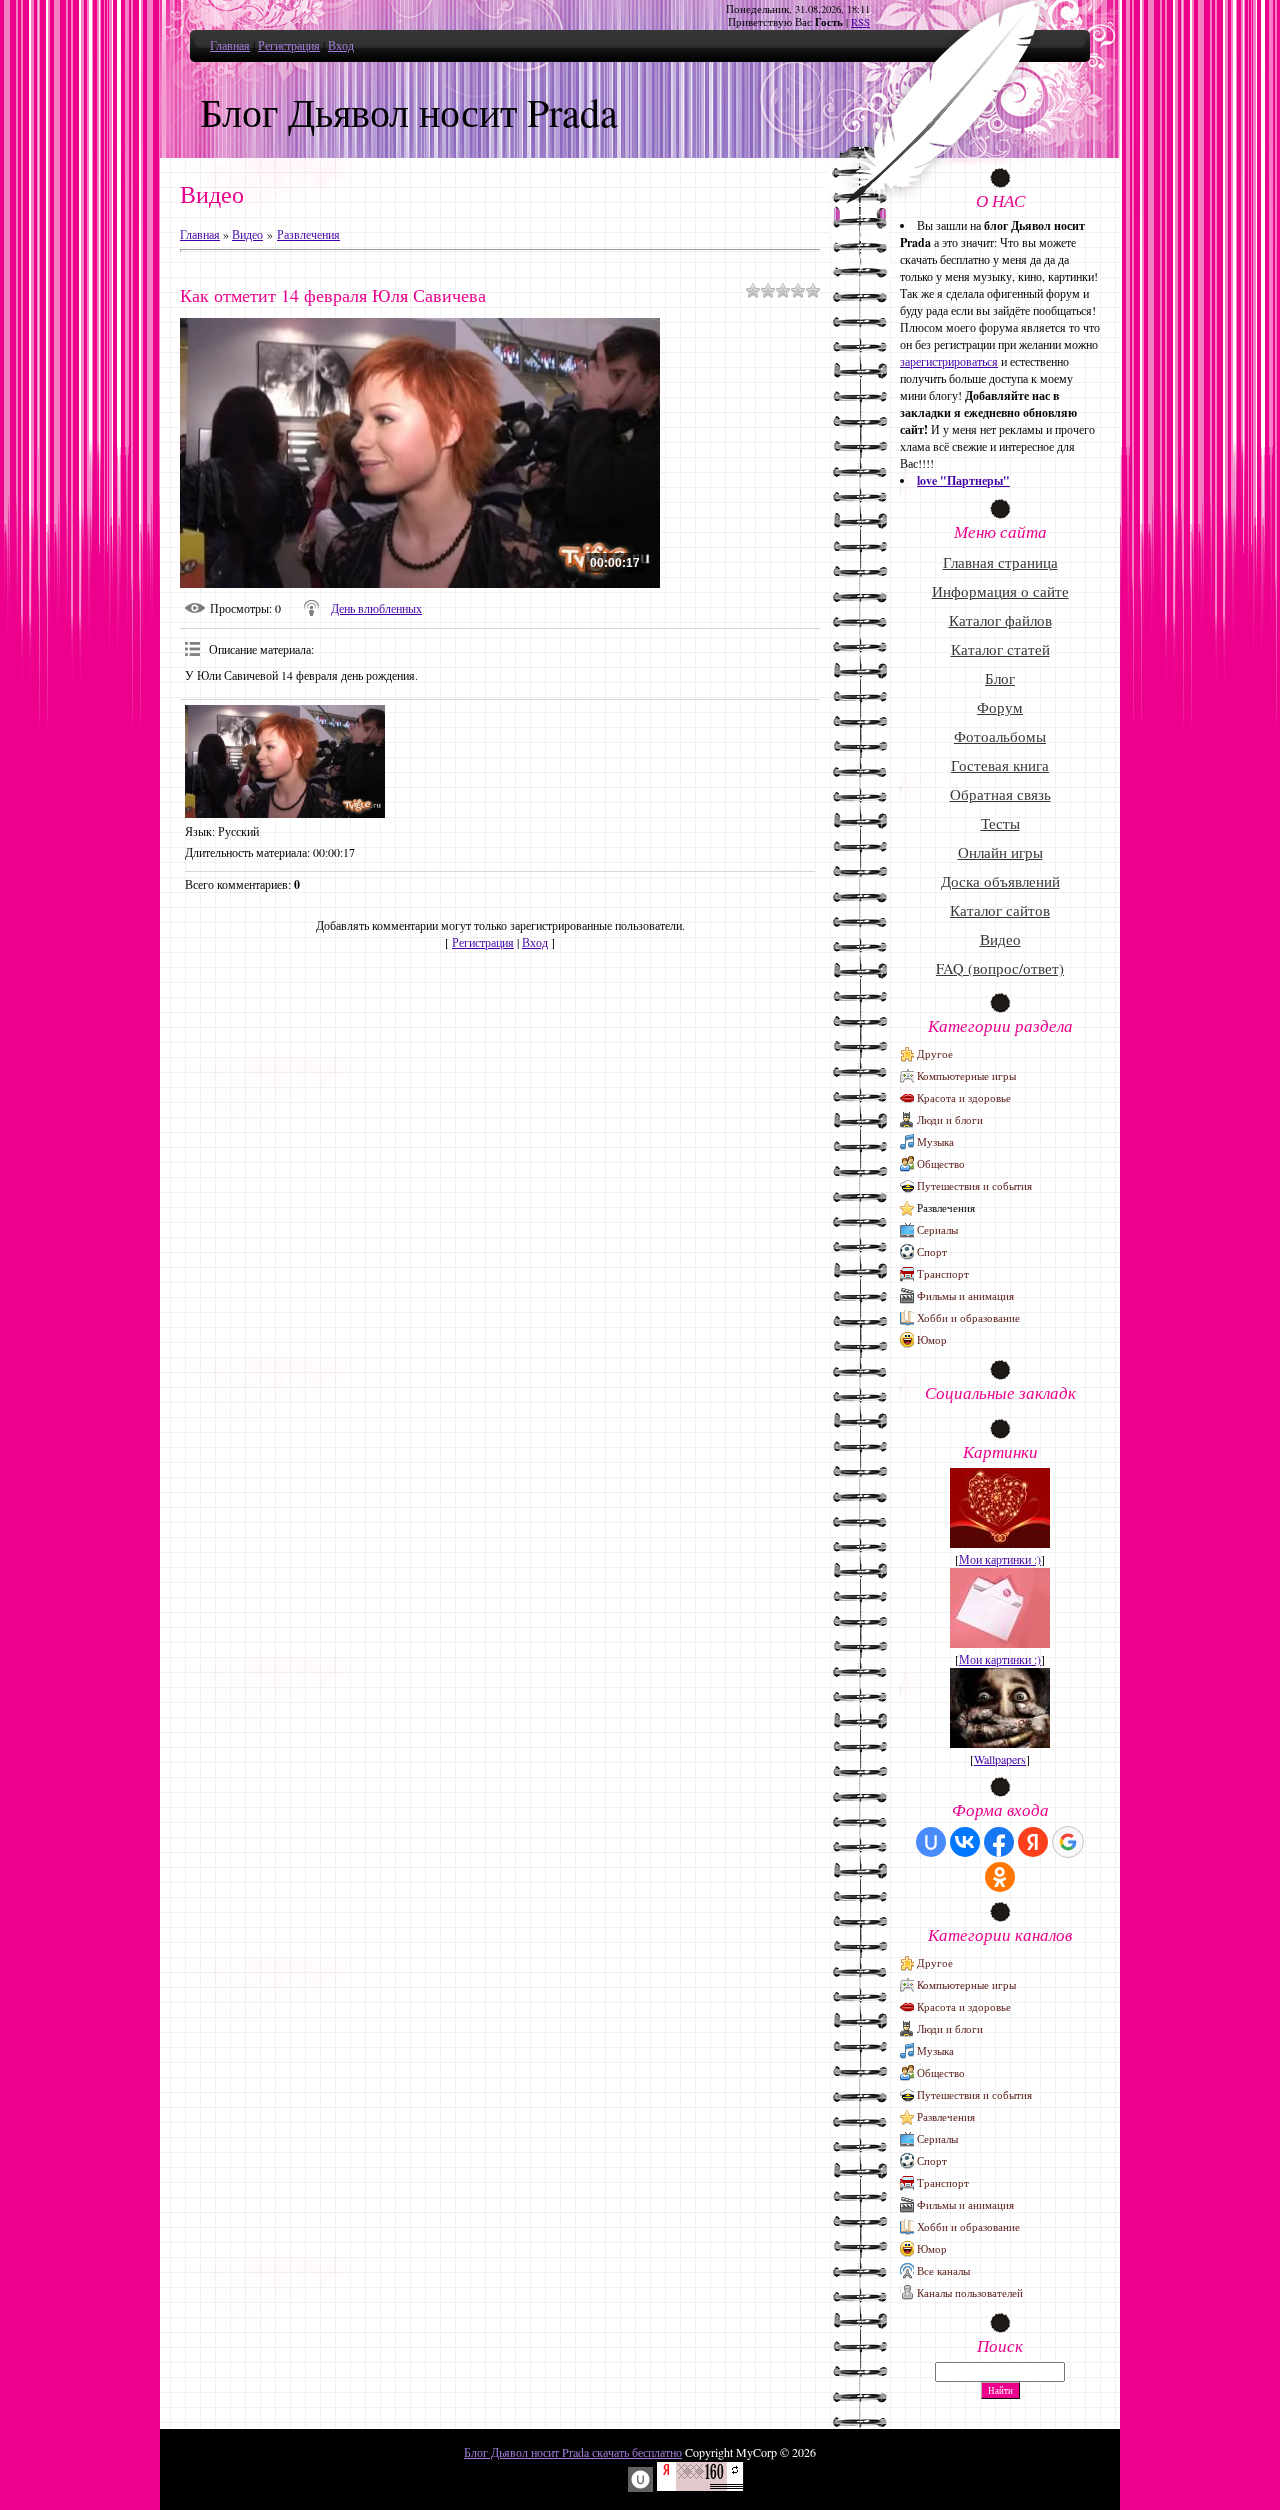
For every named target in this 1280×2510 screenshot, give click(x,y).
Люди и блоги (950, 1119)
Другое (935, 1053)
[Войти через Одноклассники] (1000, 1877)
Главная (230, 45)
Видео (247, 234)
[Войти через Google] (1068, 1842)
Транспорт (943, 1273)
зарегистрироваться (949, 361)
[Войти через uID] (931, 1842)
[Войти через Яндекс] (1033, 1842)
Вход (341, 45)
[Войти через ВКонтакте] (965, 1842)
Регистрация (289, 45)
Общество (941, 1163)
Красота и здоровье (964, 1097)
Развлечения (308, 234)
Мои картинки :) (1000, 1559)
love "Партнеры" (963, 480)
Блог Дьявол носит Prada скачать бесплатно (573, 2452)
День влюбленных (376, 608)
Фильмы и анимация (965, 1295)
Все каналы (943, 2270)
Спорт (932, 1251)
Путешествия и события (974, 1185)
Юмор (932, 1339)
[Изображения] (285, 761)
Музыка (935, 1141)
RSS (860, 22)
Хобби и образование (968, 1317)
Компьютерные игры (966, 1075)
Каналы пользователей (970, 2292)
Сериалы (937, 1229)
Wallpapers (1000, 1759)
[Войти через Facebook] (999, 1842)
